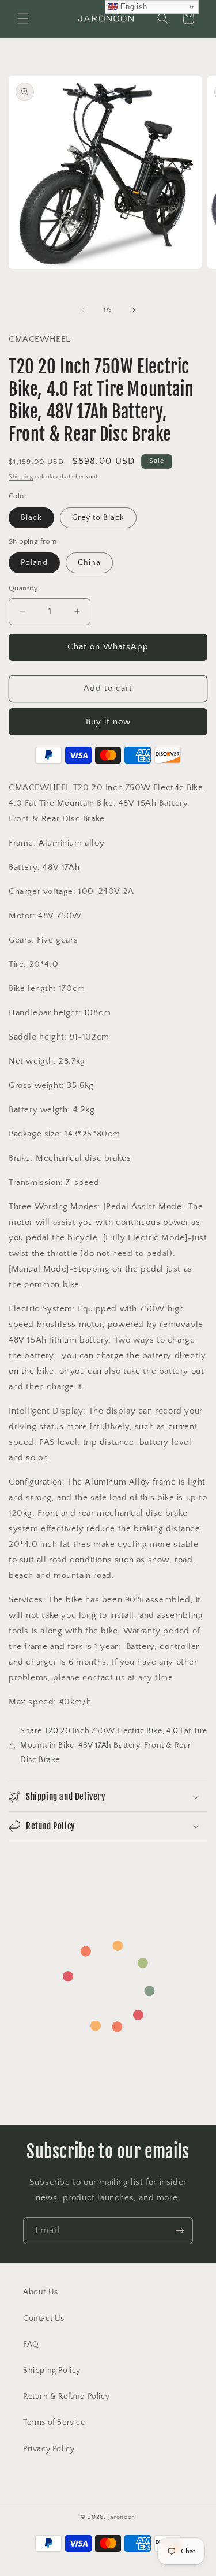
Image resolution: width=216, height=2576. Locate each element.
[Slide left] (83, 310)
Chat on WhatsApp (108, 647)
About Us (41, 2292)
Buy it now (108, 722)
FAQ (31, 2345)
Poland (34, 563)
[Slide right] (134, 310)
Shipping (21, 477)
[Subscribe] (180, 2231)
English (132, 7)
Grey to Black (98, 518)
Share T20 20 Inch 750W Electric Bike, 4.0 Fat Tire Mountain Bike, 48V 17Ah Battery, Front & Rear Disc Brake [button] (114, 1745)
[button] (23, 18)
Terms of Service (54, 2422)
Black (31, 518)
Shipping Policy (52, 2371)
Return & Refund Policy (66, 2396)
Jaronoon (122, 2517)
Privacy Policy (49, 2449)
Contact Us (44, 2319)
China (89, 563)
